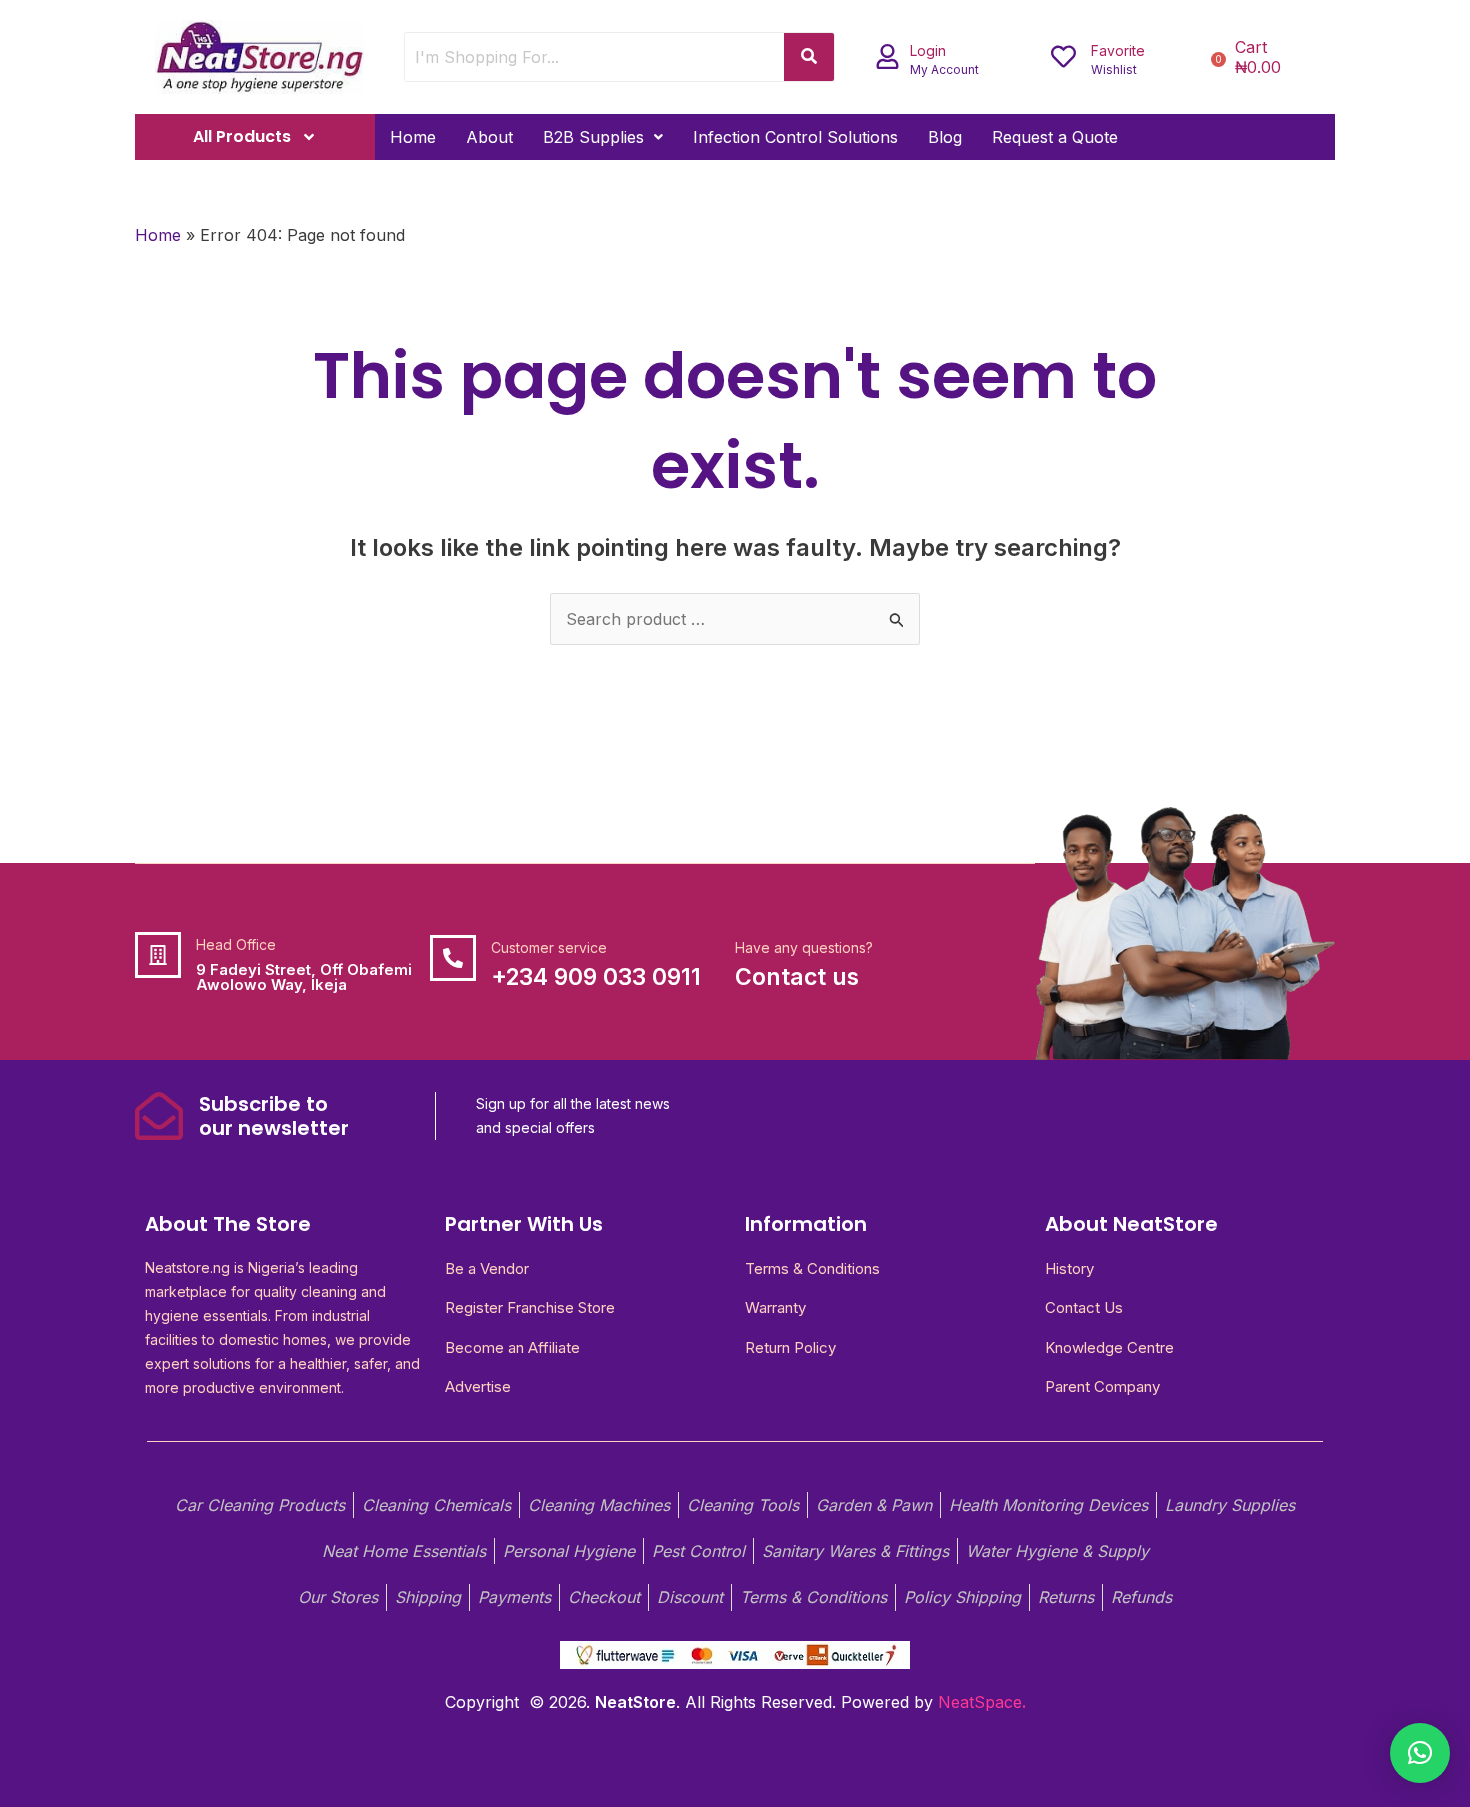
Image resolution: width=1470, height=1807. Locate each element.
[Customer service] (453, 958)
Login (928, 50)
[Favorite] (1063, 56)
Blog (945, 137)
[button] (603, 137)
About (489, 137)
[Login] (887, 56)
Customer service (549, 947)
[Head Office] (158, 955)
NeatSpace (980, 1702)
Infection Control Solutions (795, 137)
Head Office (236, 944)
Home (413, 137)
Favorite (1118, 50)
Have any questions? (804, 947)
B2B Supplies (593, 137)
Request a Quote (1055, 137)
